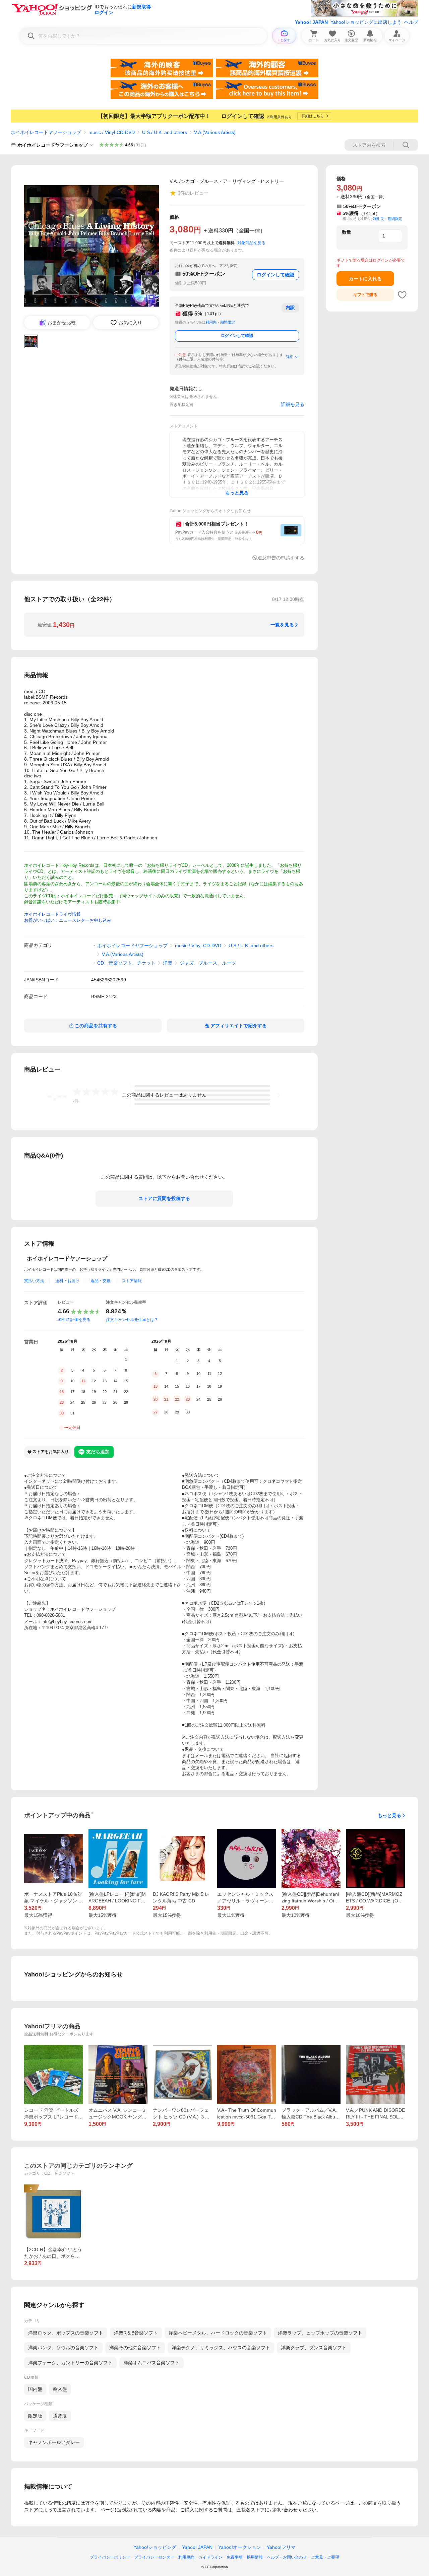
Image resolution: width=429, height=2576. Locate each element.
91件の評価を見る (74, 1320)
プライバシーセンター (154, 2557)
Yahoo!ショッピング (155, 2547)
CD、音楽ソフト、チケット (126, 963)
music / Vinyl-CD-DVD (112, 132)
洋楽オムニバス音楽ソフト (151, 2363)
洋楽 (168, 963)
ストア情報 (132, 1281)
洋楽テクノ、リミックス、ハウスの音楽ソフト (221, 2348)
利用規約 (186, 2557)
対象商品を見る (251, 243)
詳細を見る (293, 404)
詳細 (290, 357)
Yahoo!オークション (240, 2547)
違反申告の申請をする (281, 558)
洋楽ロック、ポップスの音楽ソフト (66, 2333)
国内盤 (35, 2389)
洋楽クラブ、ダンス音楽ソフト (314, 2348)
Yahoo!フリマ (281, 2547)
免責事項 (235, 2557)
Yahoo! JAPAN (311, 22)
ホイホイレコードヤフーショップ (46, 132)
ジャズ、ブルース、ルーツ (208, 963)
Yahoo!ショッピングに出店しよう (366, 22)
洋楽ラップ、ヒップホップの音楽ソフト (320, 2333)
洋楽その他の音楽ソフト (135, 2348)
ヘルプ (411, 22)
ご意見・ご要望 (325, 2557)
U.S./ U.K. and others (165, 132)
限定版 (35, 2416)
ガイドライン (210, 2557)
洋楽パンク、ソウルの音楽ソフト (63, 2348)
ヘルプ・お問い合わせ (287, 2557)
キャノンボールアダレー (54, 2442)
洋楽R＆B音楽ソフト (136, 2333)
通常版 (60, 2416)
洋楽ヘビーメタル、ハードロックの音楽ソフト (218, 2333)
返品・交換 (101, 1281)
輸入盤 (60, 2389)
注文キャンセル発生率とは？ (132, 1320)
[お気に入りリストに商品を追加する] (402, 295)
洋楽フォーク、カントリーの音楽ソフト (70, 2363)
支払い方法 (34, 1281)
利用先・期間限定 (220, 322)
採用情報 (255, 2557)
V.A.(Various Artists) (215, 132)
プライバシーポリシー (110, 2557)
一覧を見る (282, 625)
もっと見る (389, 1815)
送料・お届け (67, 1281)
